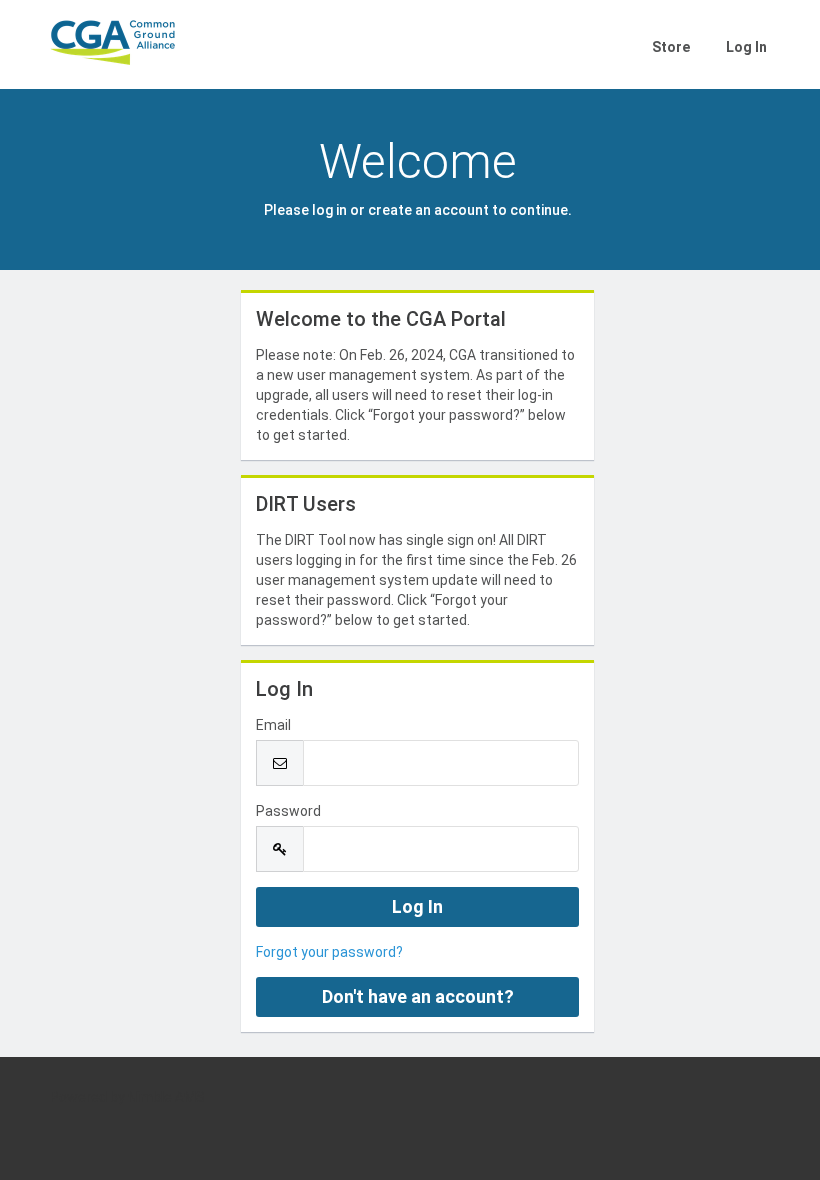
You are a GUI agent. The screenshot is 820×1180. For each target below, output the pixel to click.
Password (288, 811)
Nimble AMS (166, 1097)
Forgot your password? (329, 952)
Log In (746, 47)
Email (273, 725)
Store (671, 47)
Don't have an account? (418, 996)
